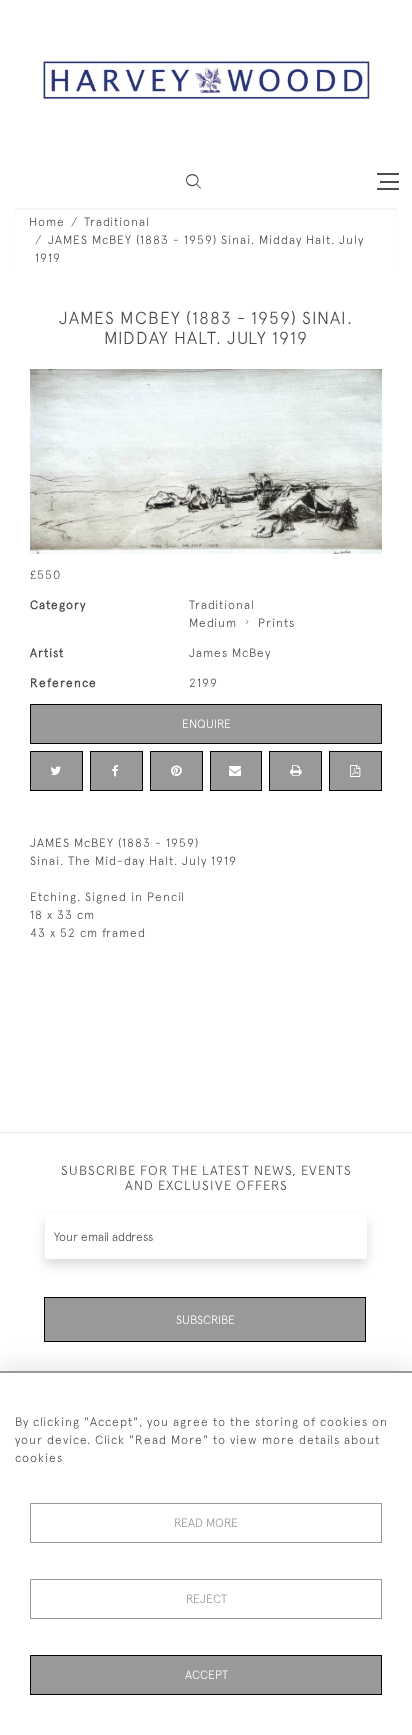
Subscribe (205, 1320)
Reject (206, 1599)
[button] (193, 181)
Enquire (206, 724)
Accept (206, 1675)
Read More (206, 1523)
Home (47, 222)
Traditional (117, 222)
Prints (276, 623)
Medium (213, 623)
